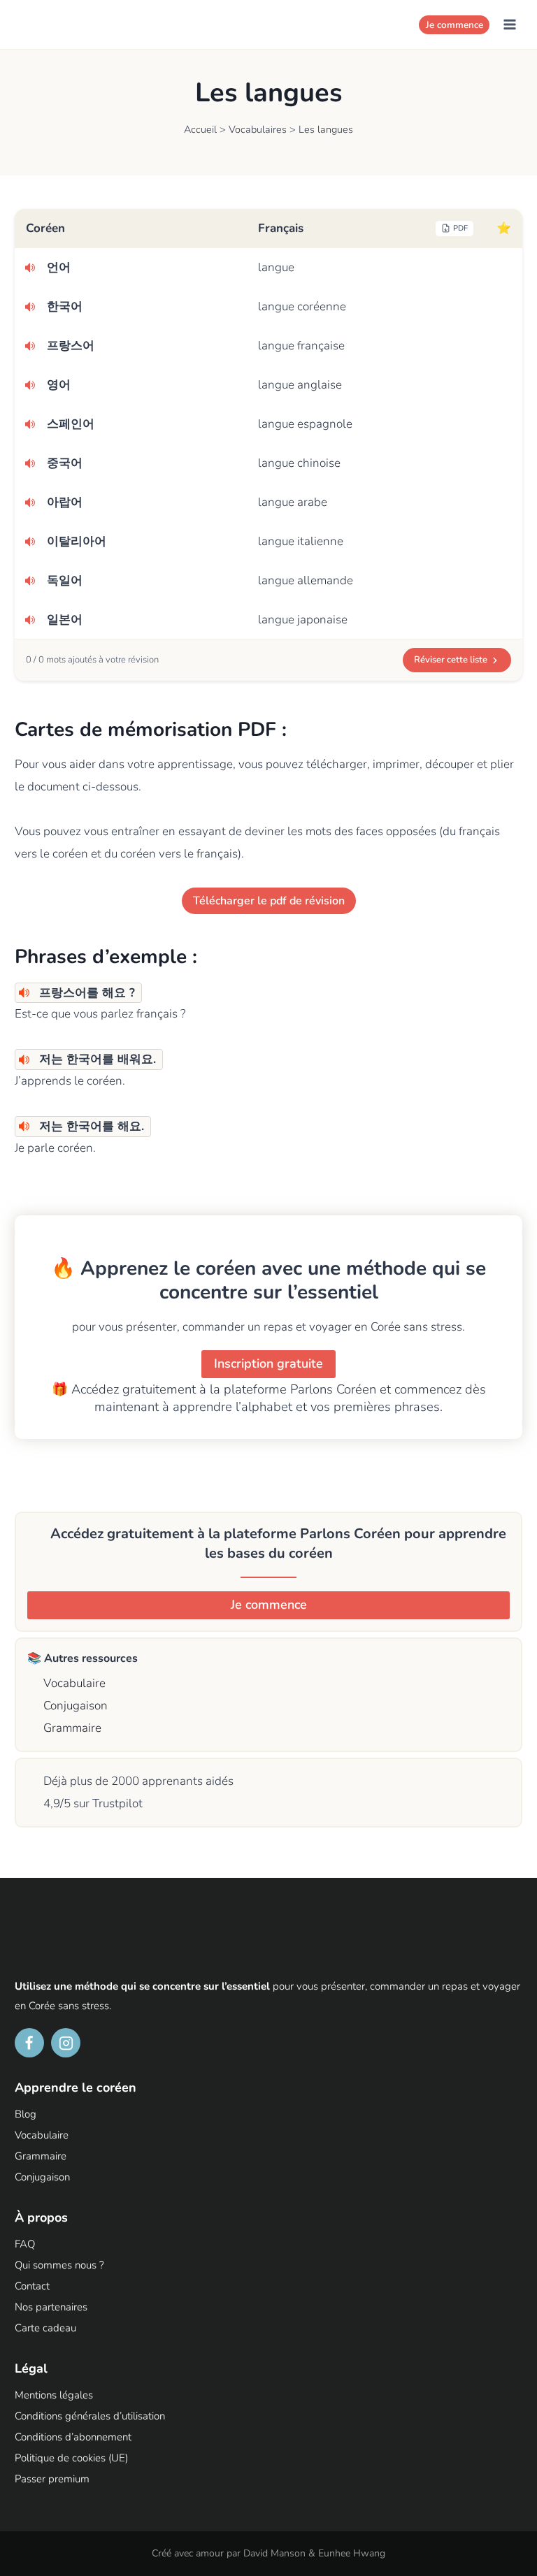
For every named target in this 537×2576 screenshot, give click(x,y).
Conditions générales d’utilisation (90, 2416)
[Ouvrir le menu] (509, 24)
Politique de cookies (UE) (71, 2458)
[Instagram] (66, 2043)
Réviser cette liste (451, 660)
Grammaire (71, 1728)
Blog (26, 2114)
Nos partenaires (51, 2307)
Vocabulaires (258, 129)
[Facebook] (29, 2043)
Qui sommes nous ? (59, 2265)
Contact (32, 2286)
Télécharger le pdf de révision (269, 901)
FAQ (25, 2244)
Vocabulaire (73, 1683)
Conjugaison (74, 1706)
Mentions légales (54, 2395)
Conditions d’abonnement (73, 2437)
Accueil (200, 129)
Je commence (454, 25)
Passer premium (52, 2479)
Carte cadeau (45, 2328)
